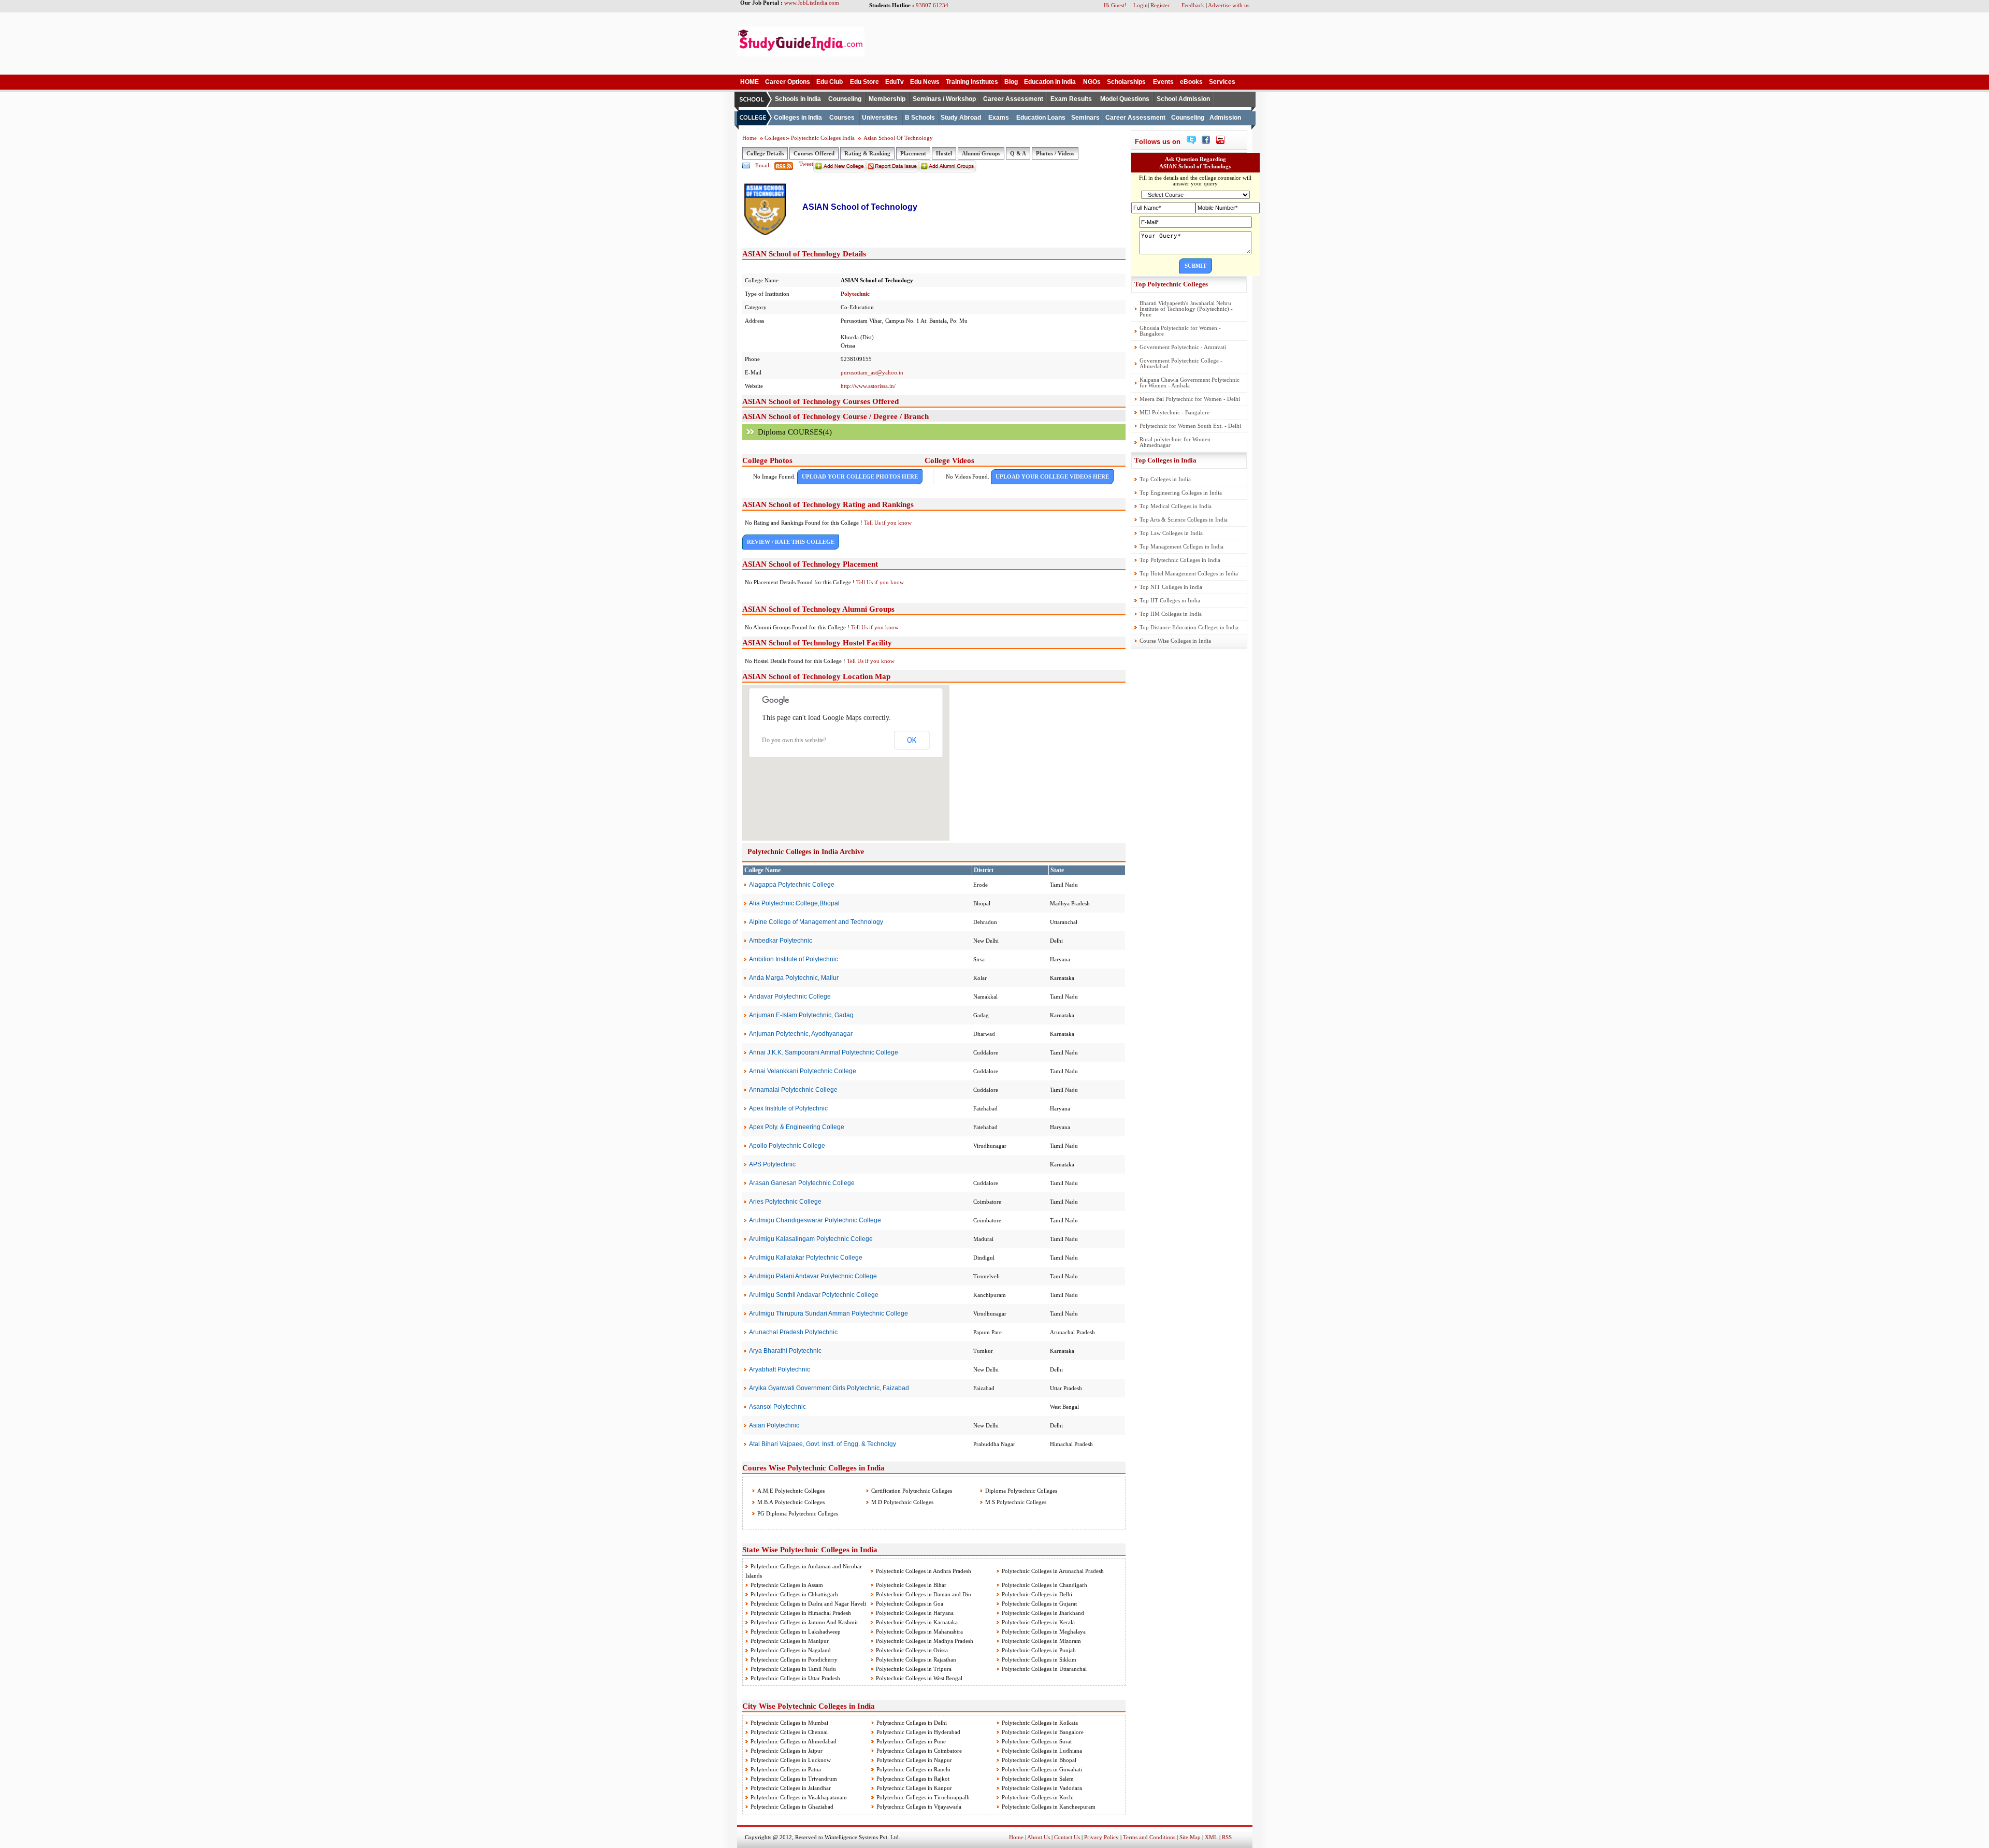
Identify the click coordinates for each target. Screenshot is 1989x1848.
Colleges (775, 138)
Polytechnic (855, 294)
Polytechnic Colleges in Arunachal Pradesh (1053, 1571)
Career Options (788, 82)
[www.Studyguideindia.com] (801, 54)
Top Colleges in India (1165, 460)
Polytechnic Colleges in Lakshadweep (796, 1632)
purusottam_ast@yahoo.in (872, 372)
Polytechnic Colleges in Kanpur (914, 1788)
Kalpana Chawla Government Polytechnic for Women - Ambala (1190, 382)
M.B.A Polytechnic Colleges (790, 1502)
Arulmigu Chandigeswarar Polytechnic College (815, 1220)
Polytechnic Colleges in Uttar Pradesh (795, 1678)
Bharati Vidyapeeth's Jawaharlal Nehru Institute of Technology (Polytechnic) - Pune (1186, 309)
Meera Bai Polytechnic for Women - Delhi (1190, 399)
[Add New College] (840, 170)
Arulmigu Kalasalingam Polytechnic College (811, 1239)
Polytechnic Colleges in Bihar (911, 1585)
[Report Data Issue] (892, 170)
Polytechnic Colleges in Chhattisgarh (794, 1594)
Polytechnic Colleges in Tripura (914, 1669)
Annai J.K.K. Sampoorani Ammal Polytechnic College (824, 1052)
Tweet (806, 164)
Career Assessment (1013, 99)
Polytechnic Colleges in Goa (910, 1604)
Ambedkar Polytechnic (781, 941)
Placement (913, 153)
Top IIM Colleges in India (1171, 614)
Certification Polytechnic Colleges (911, 1491)
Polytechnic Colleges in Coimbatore (919, 1751)
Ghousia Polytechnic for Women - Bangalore (1180, 331)
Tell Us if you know (888, 523)
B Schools (920, 118)
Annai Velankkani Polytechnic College (803, 1071)
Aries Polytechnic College (785, 1202)
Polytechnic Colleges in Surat (1037, 1741)
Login (1141, 5)
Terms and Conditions (1149, 1837)
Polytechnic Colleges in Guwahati (1042, 1769)
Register (1160, 5)
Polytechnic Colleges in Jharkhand (1043, 1613)
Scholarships (1126, 82)
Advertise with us (1229, 5)
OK (912, 740)
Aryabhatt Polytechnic (780, 1369)
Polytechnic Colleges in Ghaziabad (792, 1807)
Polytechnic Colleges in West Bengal (919, 1678)
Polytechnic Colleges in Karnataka (917, 1622)
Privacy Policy (1101, 1837)
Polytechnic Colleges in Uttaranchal (1044, 1669)
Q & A (1018, 153)
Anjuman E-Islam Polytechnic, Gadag (801, 1015)
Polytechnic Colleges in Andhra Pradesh (924, 1571)
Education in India (1050, 82)
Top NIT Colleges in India (1171, 587)
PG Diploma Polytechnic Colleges (797, 1513)
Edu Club (830, 82)
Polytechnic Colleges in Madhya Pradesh (925, 1641)
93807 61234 (932, 5)
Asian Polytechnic (774, 1425)
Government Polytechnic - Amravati (1183, 347)
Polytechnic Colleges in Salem (1038, 1779)
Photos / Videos (1055, 153)
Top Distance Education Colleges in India (1189, 627)
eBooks (1191, 82)
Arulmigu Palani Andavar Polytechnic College (813, 1276)
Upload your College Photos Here (860, 477)
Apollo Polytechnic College (787, 1146)
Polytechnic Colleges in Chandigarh (1044, 1585)
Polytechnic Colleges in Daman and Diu (924, 1594)
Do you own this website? (794, 740)
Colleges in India (798, 118)
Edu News (925, 82)
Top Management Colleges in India (1181, 546)
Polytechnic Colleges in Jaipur (787, 1751)
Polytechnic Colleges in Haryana (915, 1613)
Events (1163, 82)
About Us (1039, 1837)
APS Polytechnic (772, 1164)
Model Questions (1125, 99)
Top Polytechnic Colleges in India (1180, 560)
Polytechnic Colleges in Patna (786, 1769)
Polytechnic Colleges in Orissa (912, 1650)
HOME (750, 82)
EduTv (895, 82)
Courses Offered (814, 153)
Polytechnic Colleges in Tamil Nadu (793, 1669)
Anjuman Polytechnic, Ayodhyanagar (801, 1034)
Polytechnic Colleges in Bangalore (1043, 1732)
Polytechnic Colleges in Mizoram (1041, 1641)
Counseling (845, 99)
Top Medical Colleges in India (1176, 506)
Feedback (1193, 5)
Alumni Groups (981, 153)
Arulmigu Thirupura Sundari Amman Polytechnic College (828, 1313)
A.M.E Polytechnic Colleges (790, 1491)
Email (762, 165)
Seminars (1085, 118)
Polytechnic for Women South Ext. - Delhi (1190, 426)
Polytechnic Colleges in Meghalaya (1044, 1632)
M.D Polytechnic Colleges (902, 1502)
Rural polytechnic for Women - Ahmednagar (1177, 442)
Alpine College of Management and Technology (816, 922)
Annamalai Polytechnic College (793, 1090)
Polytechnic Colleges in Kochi (1038, 1797)
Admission (1225, 118)
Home (750, 138)
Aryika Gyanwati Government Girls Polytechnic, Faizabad (829, 1388)
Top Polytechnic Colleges (1171, 284)
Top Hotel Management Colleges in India (1189, 573)
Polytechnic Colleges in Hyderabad (918, 1732)
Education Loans (1041, 118)
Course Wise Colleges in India (1175, 641)
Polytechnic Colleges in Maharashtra (919, 1632)
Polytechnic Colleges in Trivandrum (794, 1779)
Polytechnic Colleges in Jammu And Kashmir (804, 1622)
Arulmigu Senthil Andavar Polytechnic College (814, 1295)
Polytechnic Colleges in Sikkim (1039, 1659)
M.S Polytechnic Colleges (1015, 1502)
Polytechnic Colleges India (824, 138)
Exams (999, 118)
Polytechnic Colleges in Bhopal (1039, 1760)
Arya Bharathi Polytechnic (785, 1351)
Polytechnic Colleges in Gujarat (1039, 1604)
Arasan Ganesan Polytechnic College (802, 1183)
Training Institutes (972, 82)
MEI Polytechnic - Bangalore (1174, 412)
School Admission (1183, 99)
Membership (887, 99)
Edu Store (864, 82)
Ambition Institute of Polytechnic (794, 959)
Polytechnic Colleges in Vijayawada (919, 1807)
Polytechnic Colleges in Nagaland (791, 1650)
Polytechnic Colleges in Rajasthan (916, 1659)
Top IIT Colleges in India (1170, 600)
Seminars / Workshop (944, 99)
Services (1222, 82)
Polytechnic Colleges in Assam (787, 1585)
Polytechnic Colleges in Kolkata (1040, 1723)
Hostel (944, 153)
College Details (765, 153)
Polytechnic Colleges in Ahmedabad (794, 1741)
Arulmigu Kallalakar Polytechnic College (806, 1258)
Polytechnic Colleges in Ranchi (913, 1769)
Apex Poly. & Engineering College (797, 1127)
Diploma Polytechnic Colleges (1020, 1491)
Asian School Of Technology (898, 138)
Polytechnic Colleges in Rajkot (913, 1779)
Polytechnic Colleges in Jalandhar (791, 1788)
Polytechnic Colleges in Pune (911, 1741)
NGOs (1092, 82)
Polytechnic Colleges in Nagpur (914, 1760)
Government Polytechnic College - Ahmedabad (1181, 363)
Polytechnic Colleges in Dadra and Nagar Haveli (808, 1604)
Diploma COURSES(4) (795, 432)
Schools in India (798, 99)
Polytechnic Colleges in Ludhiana (1042, 1751)
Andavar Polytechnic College (790, 997)
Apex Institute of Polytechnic (788, 1108)
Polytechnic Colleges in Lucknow (791, 1760)
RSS (1227, 1837)
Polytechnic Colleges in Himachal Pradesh (801, 1613)
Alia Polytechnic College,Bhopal (794, 903)
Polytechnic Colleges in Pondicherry (794, 1659)
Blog (1011, 82)
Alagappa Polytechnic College (792, 885)
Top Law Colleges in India (1171, 533)
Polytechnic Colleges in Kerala (1038, 1622)
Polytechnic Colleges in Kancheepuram (1049, 1807)
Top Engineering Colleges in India (1181, 493)
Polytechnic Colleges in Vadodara (1042, 1788)
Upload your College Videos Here (1052, 477)
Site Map (1190, 1837)
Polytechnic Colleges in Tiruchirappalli (923, 1797)
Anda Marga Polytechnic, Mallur (794, 978)
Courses (842, 118)
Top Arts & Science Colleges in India (1184, 519)
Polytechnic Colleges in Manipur (790, 1641)
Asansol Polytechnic (777, 1407)
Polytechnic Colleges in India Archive (806, 852)
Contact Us (1067, 1837)
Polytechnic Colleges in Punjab (1039, 1650)
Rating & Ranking (867, 153)
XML (1211, 1837)
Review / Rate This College (791, 542)
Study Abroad (961, 118)
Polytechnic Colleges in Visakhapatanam (799, 1797)
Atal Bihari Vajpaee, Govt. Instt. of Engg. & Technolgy (823, 1444)
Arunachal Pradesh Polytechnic (793, 1332)
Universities (880, 118)
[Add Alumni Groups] (948, 170)
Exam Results (1071, 99)
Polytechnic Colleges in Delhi (1037, 1594)
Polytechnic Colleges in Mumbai (789, 1723)
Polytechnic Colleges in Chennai (789, 1732)
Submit (1195, 266)
